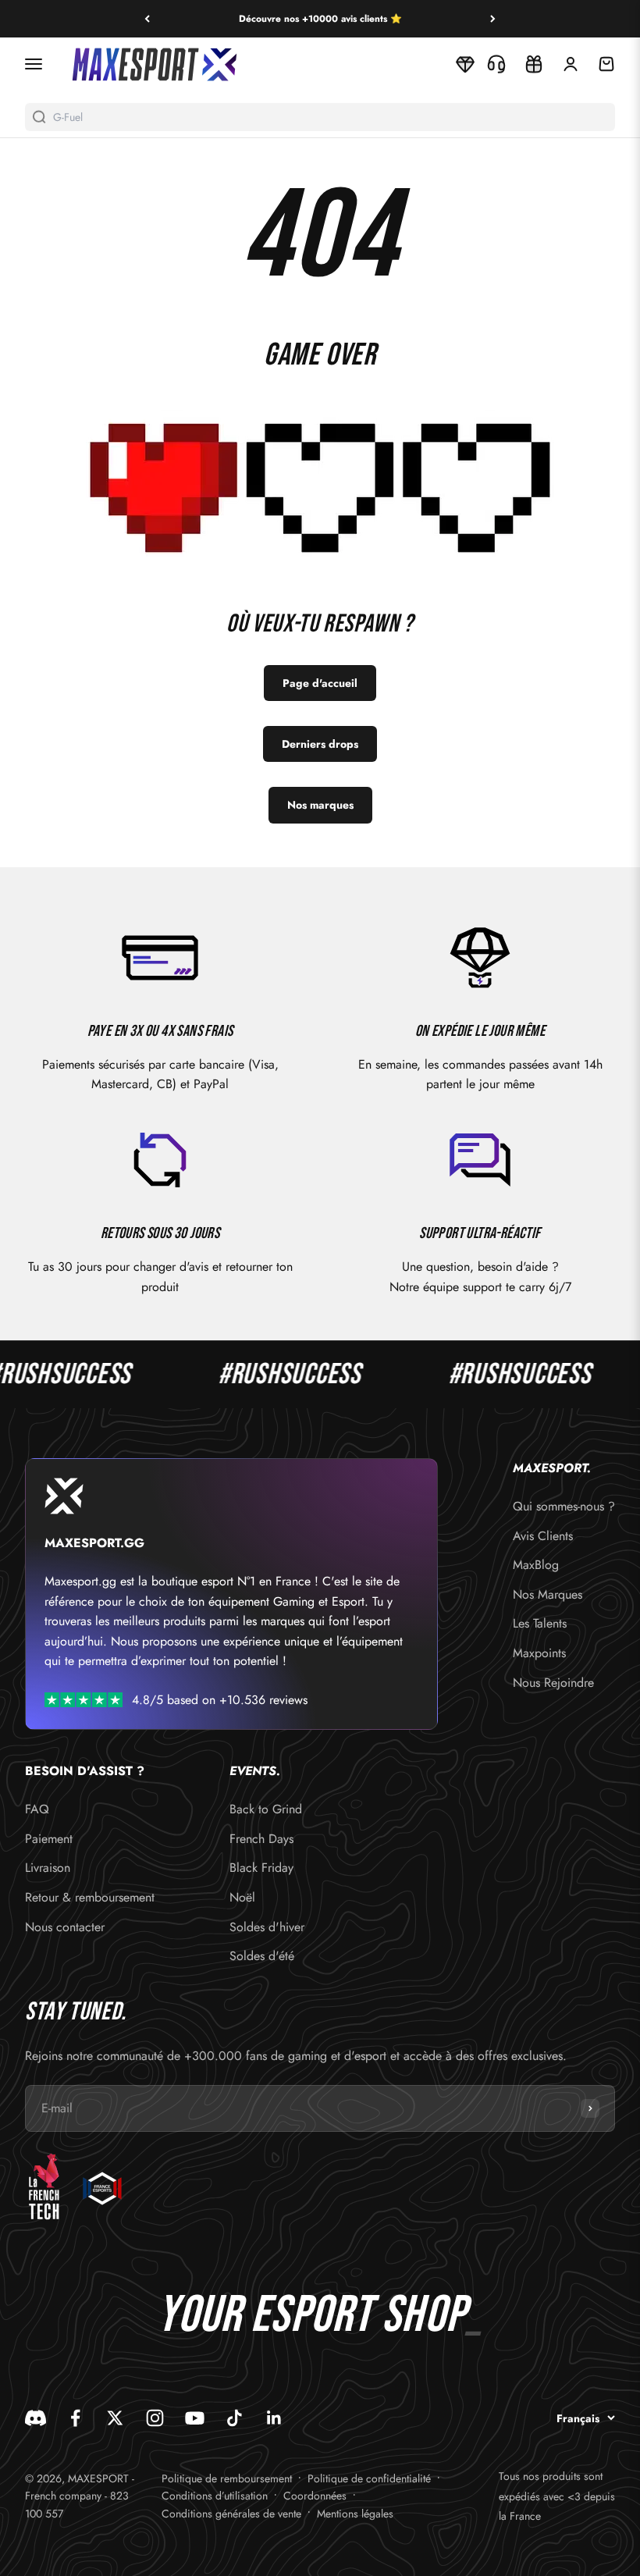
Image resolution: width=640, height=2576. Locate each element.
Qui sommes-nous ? (564, 1506)
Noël (242, 1897)
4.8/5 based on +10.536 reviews (220, 1700)
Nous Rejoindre (553, 1683)
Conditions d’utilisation (215, 2496)
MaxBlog (536, 1565)
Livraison (48, 1868)
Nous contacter (65, 1927)
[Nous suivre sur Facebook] (75, 2418)
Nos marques (320, 805)
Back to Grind (266, 1809)
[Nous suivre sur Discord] (36, 2418)
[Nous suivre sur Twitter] (115, 2418)
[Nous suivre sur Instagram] (155, 2418)
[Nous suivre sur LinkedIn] (274, 2418)
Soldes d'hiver (267, 1927)
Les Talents (540, 1623)
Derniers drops (320, 744)
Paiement (49, 1839)
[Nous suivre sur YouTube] (195, 2418)
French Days (261, 1839)
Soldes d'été (262, 1956)
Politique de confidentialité (369, 2478)
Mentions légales (355, 2514)
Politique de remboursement (227, 2478)
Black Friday (261, 1868)
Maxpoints (539, 1653)
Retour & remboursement (90, 1897)
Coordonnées (315, 2496)
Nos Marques (548, 1594)
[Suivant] (493, 19)
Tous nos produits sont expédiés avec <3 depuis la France (557, 2496)
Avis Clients (543, 1536)
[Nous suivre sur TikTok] (235, 2418)
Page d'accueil (320, 683)
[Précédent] (147, 19)
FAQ (37, 1809)
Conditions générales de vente (231, 2514)
